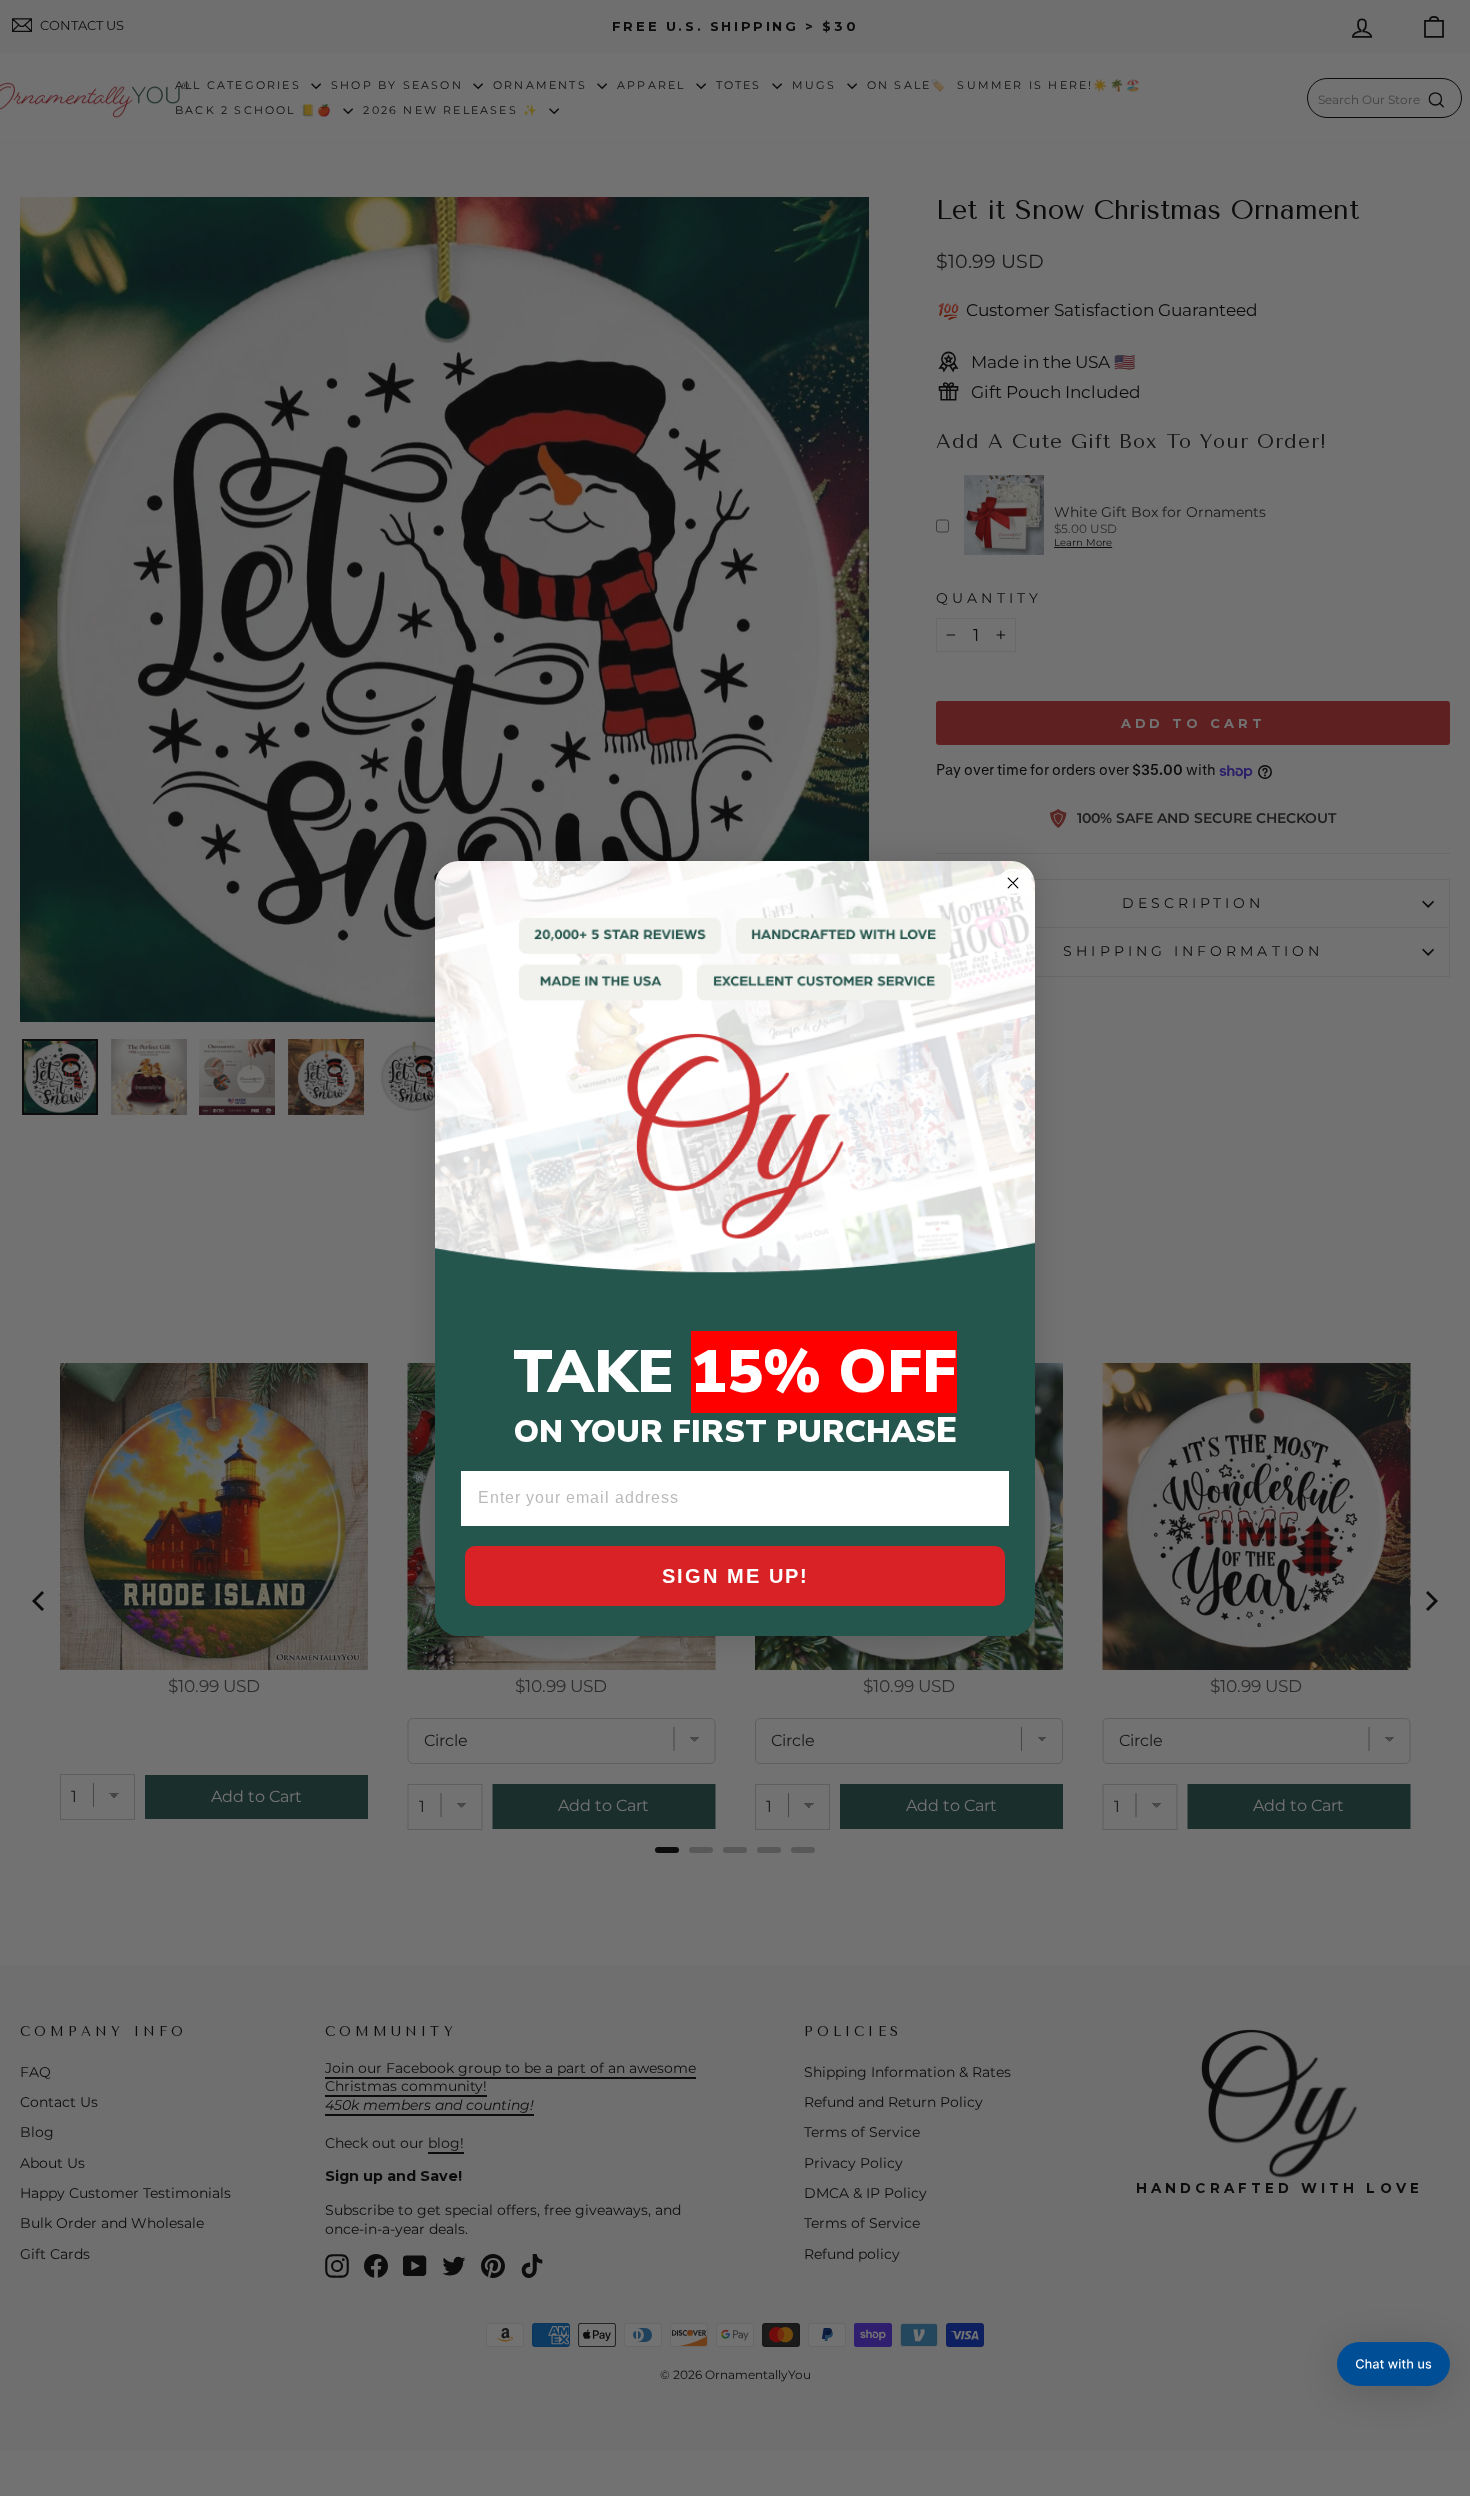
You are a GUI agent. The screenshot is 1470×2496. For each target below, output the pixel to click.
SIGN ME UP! (735, 1576)
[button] (1393, 2364)
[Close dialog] (1013, 883)
